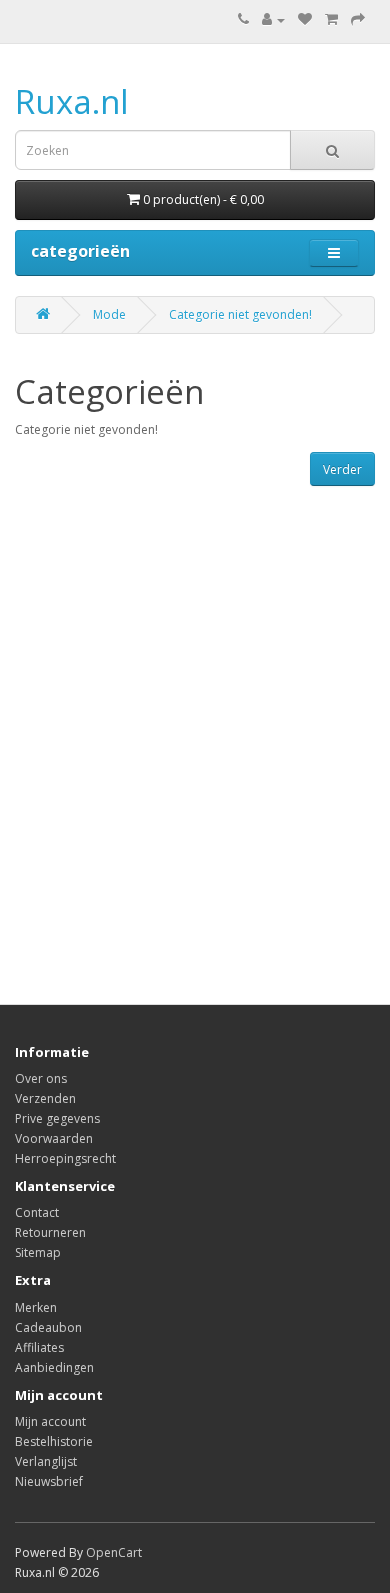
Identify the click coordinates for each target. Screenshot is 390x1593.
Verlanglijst (46, 1461)
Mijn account (50, 1421)
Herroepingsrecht (65, 1158)
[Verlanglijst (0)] (305, 19)
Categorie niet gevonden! (240, 314)
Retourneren (50, 1232)
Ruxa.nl (72, 101)
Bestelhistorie (54, 1441)
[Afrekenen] (358, 19)
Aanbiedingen (54, 1367)
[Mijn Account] (273, 19)
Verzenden (45, 1098)
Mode (109, 314)
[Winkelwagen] (331, 19)
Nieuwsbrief (49, 1481)
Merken (36, 1307)
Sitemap (38, 1252)
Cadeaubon (48, 1327)
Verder (342, 469)
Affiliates (39, 1347)
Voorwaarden (54, 1138)
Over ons (41, 1078)
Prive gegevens (57, 1118)
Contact (37, 1212)
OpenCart (114, 1552)
